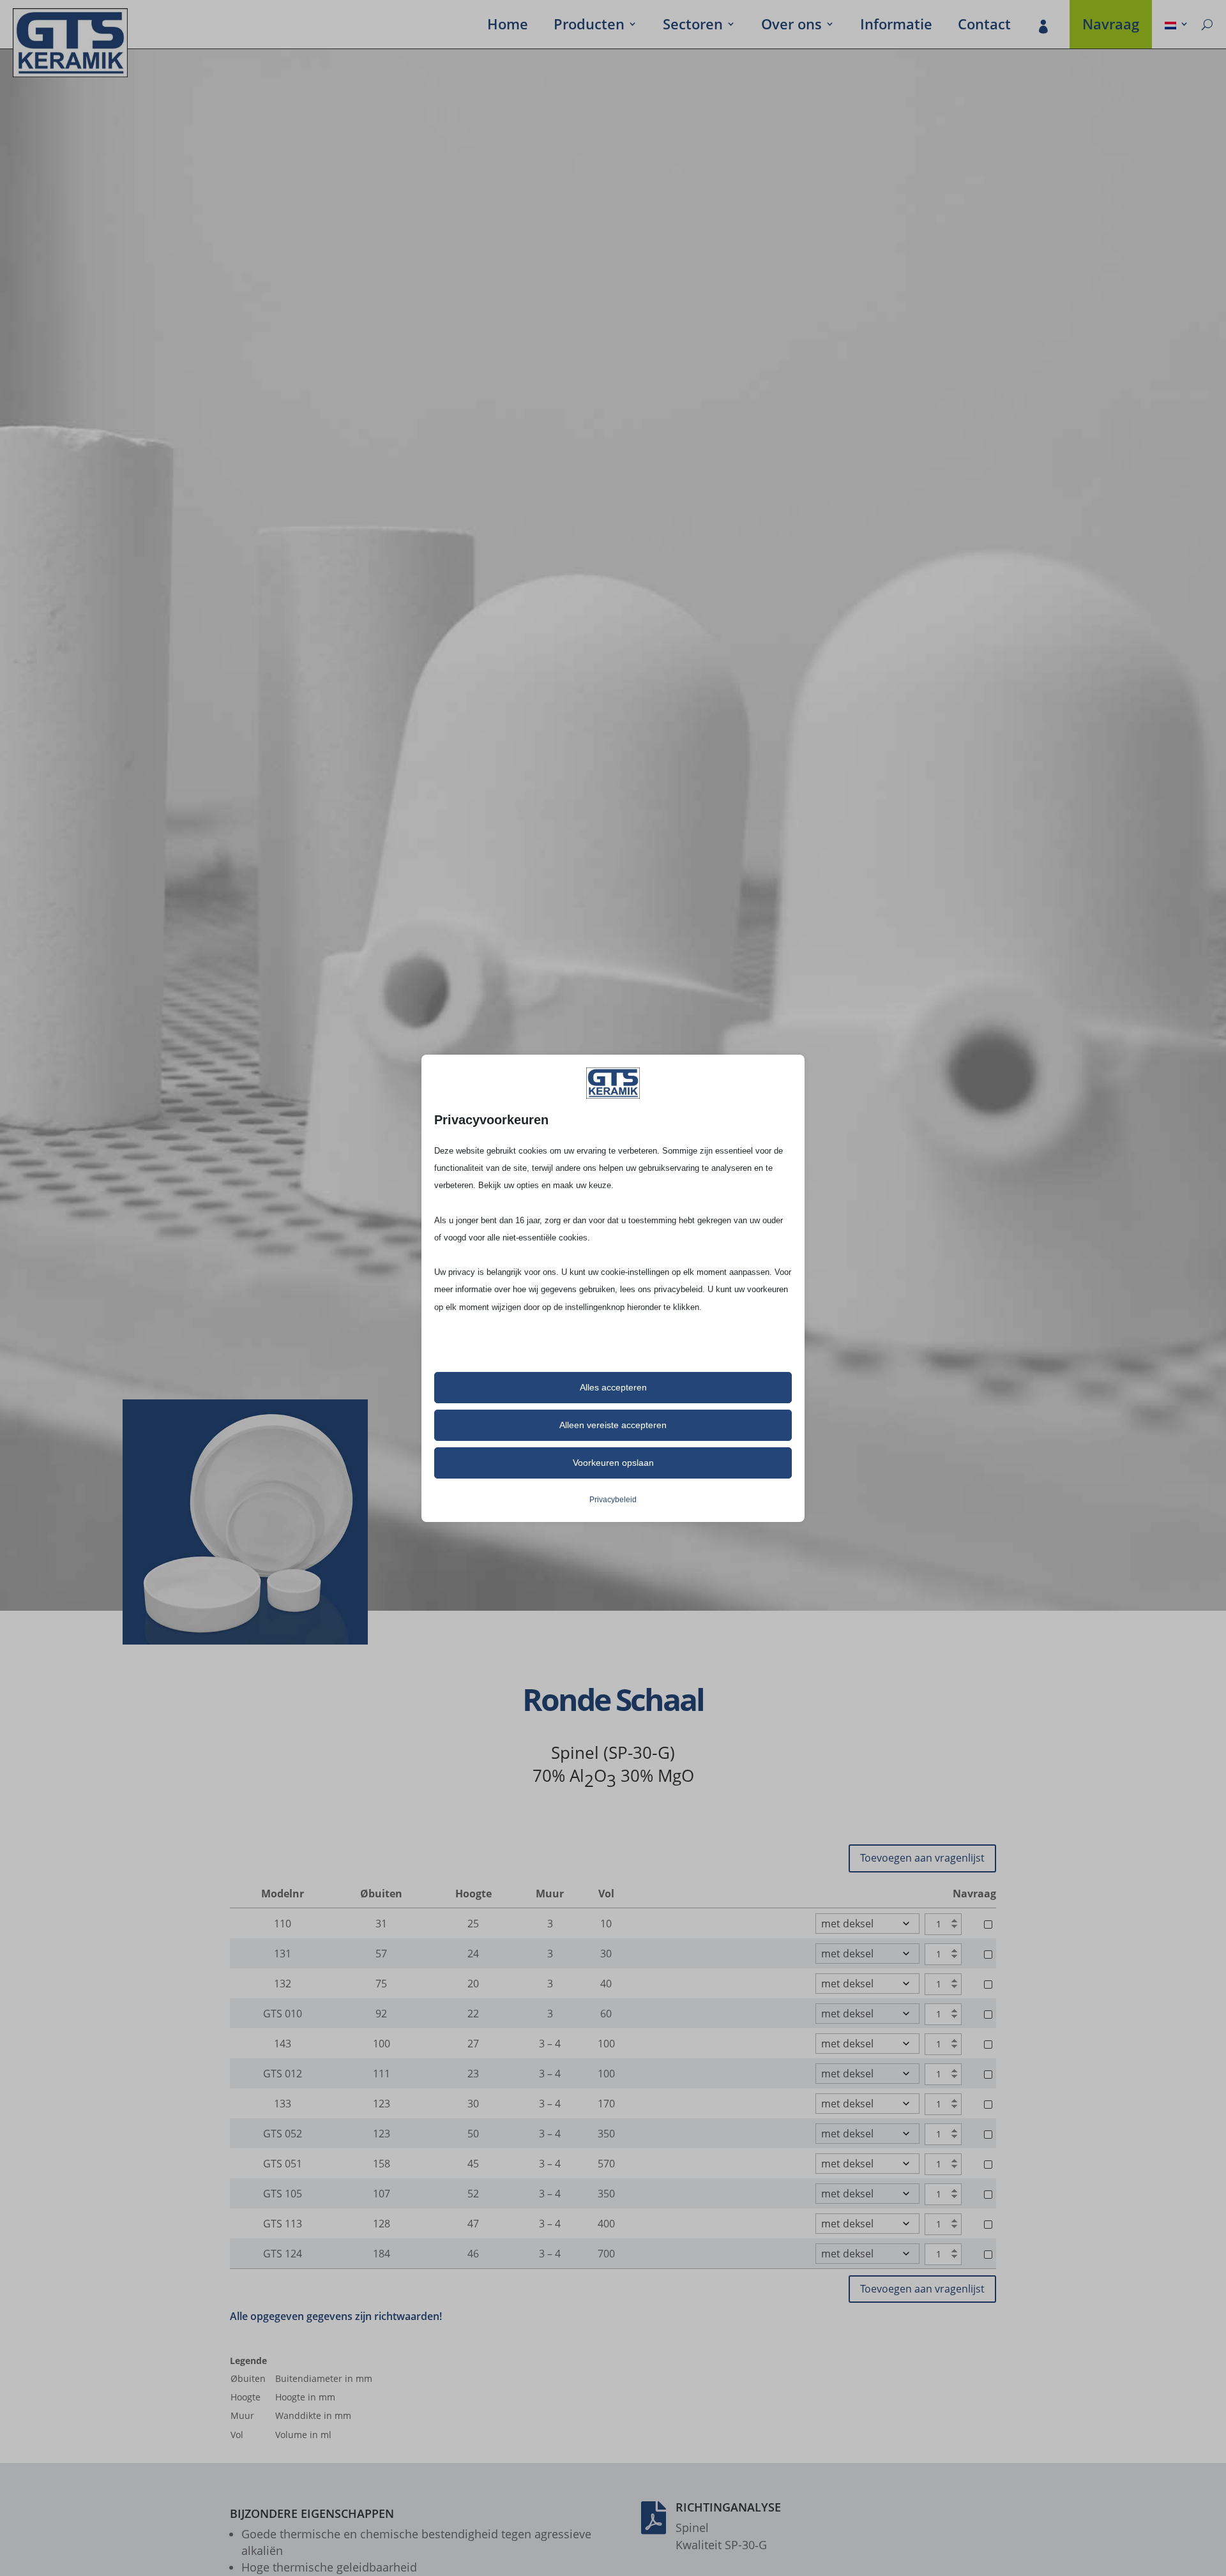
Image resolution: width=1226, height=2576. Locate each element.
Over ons (791, 26)
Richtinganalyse (728, 2507)
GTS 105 (283, 2194)
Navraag (1111, 26)
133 (283, 2104)
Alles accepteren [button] (613, 1387)
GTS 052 (283, 2134)
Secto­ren (693, 26)
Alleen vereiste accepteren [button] (613, 1425)
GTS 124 (283, 2254)
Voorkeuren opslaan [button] (613, 1463)
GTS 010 (283, 2014)
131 (283, 1954)
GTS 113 (283, 2224)
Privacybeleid (613, 1500)
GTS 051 (283, 2164)
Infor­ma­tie (896, 26)
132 (283, 1984)
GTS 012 (283, 2074)
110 (283, 1924)
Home (508, 26)
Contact (984, 26)
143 (283, 2044)
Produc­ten (589, 26)
